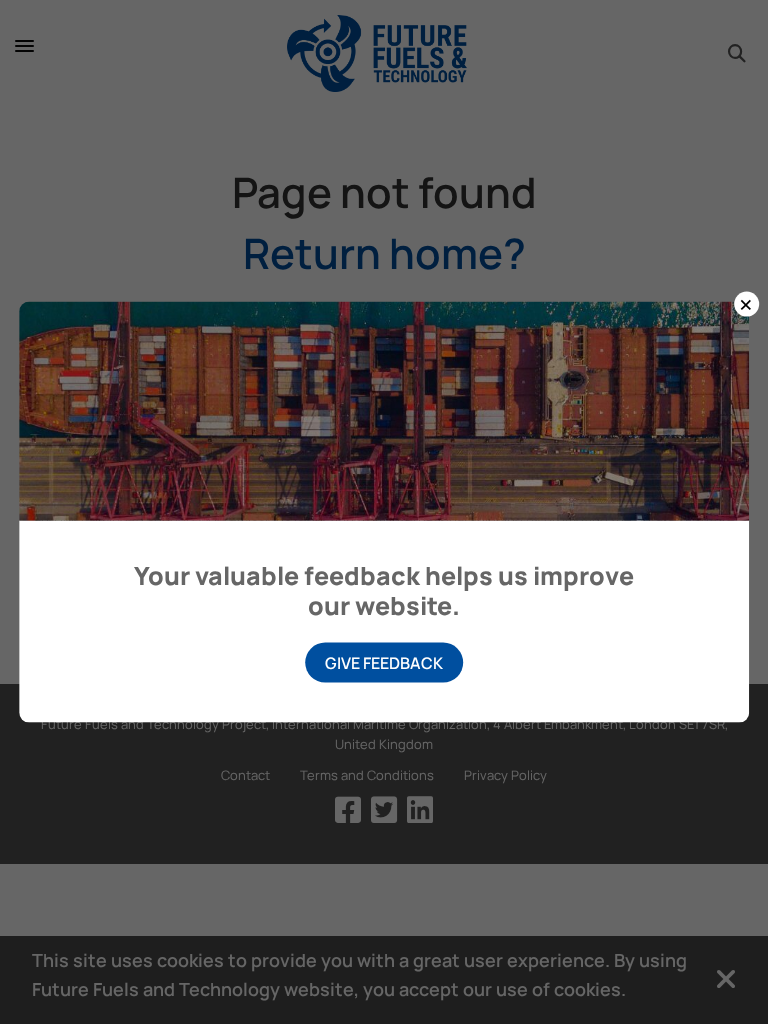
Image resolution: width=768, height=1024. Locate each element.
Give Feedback (384, 662)
